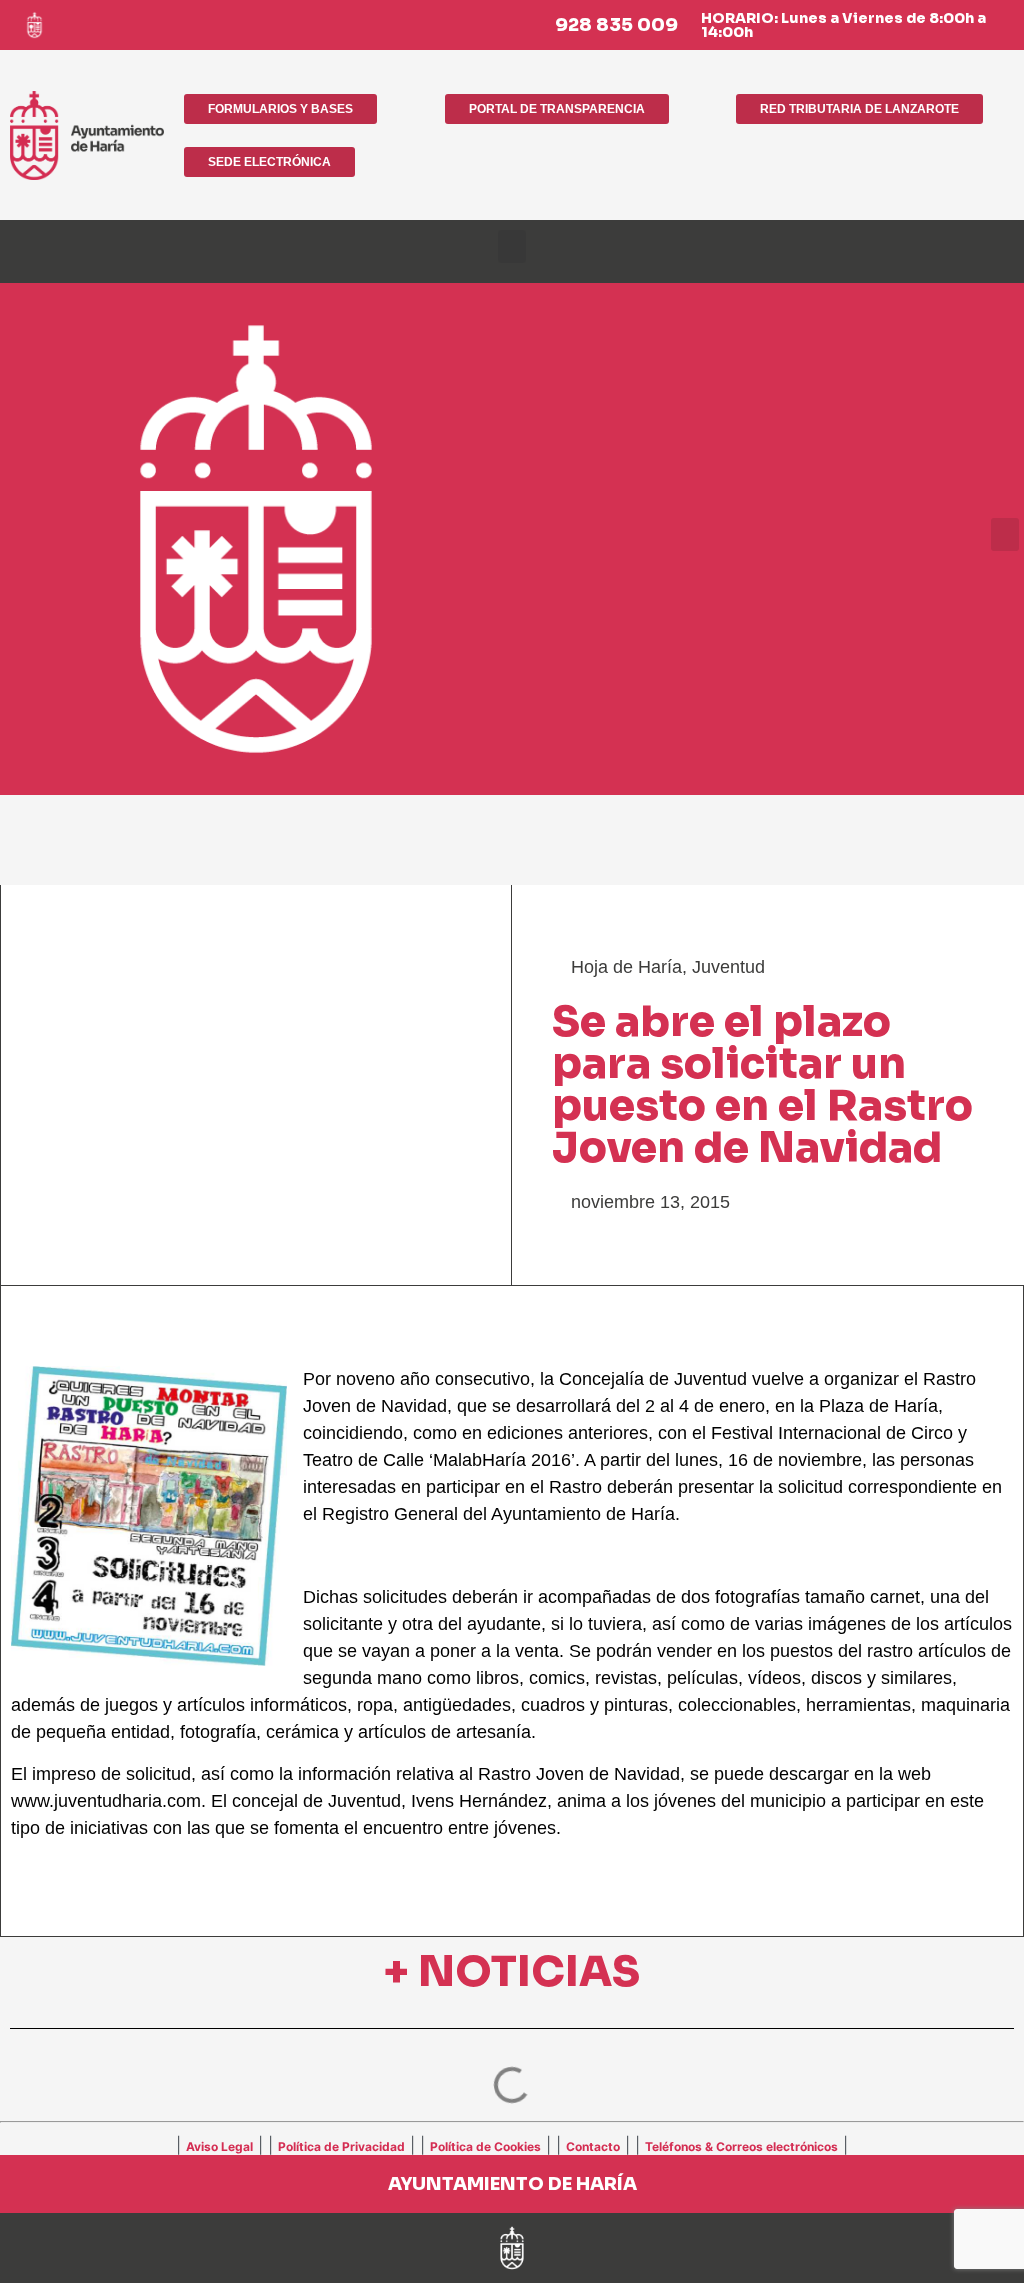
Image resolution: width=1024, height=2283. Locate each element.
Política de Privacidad (341, 2146)
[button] (512, 246)
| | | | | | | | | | (512, 2145)
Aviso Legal (219, 2146)
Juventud (728, 967)
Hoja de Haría (626, 967)
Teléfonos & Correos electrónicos (741, 2146)
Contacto (593, 2146)
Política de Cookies (485, 2146)
